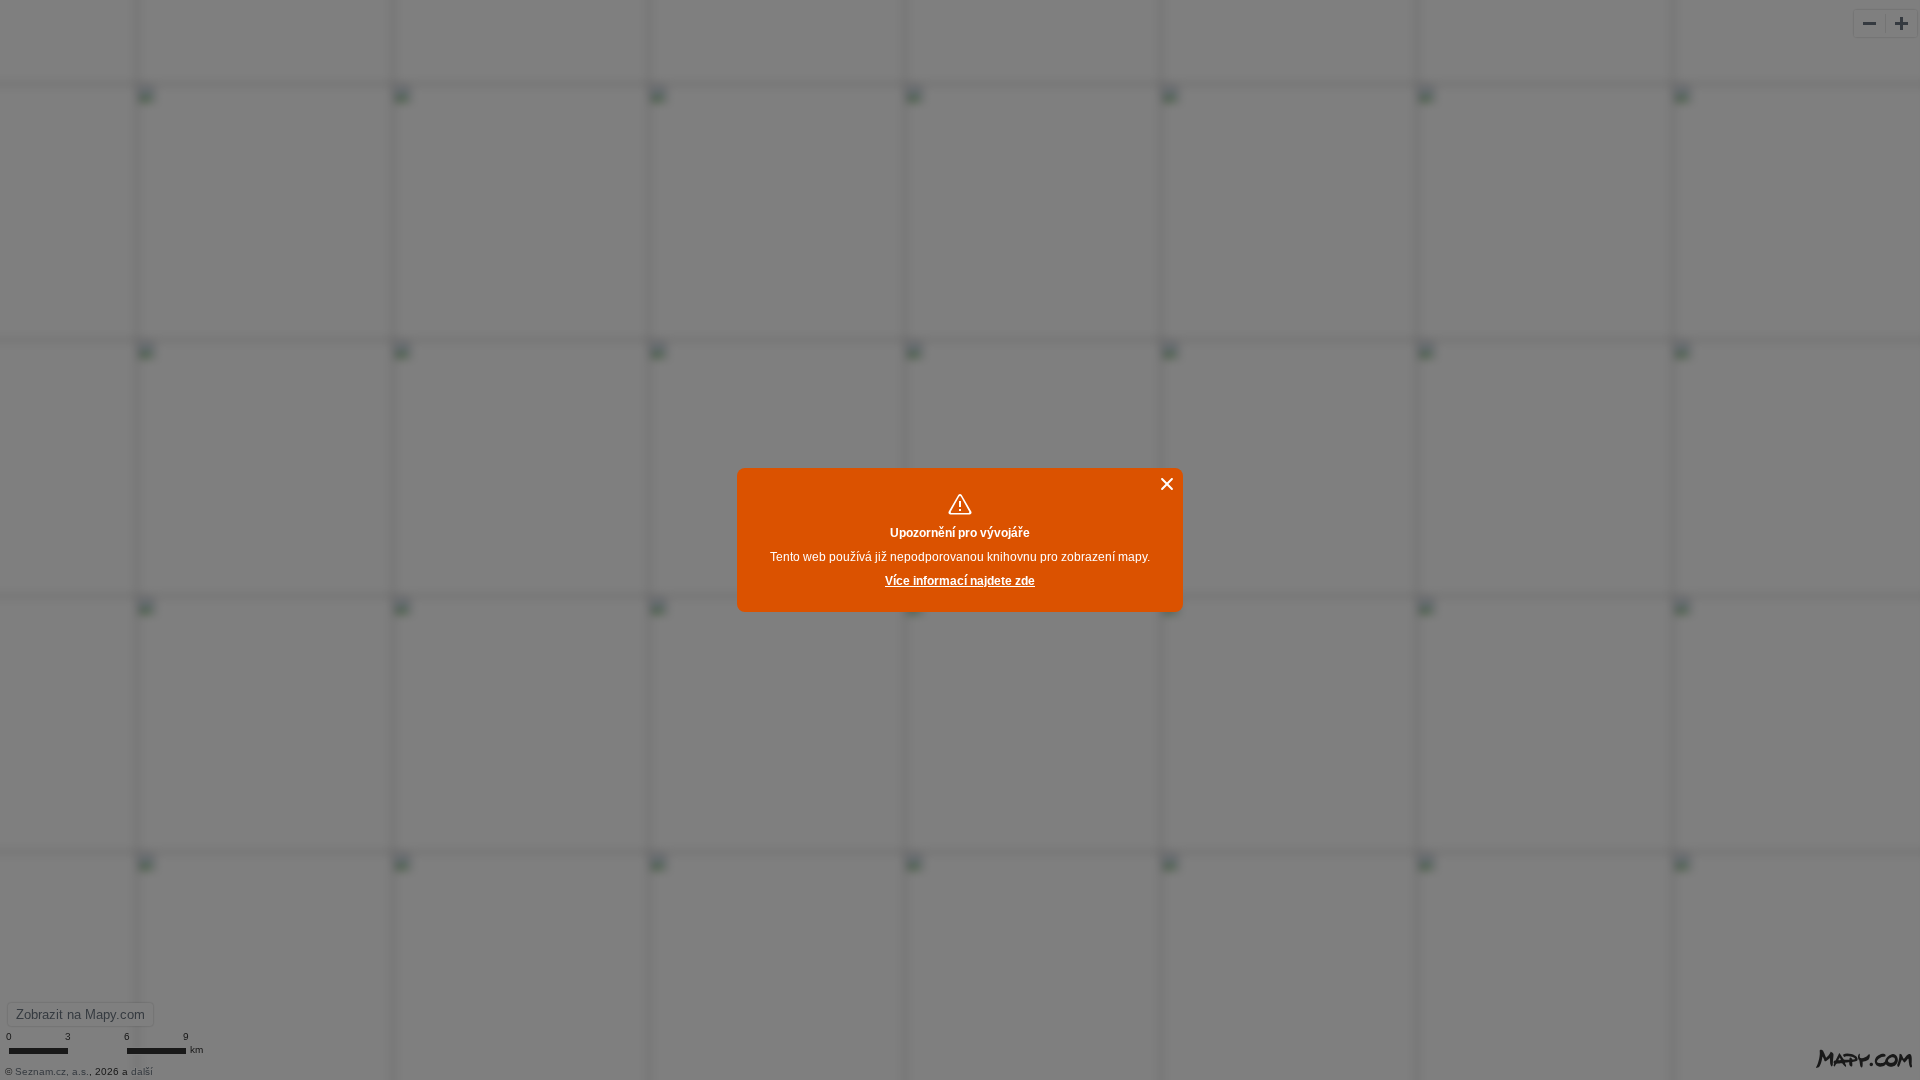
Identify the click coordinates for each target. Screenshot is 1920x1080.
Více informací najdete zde (960, 581)
